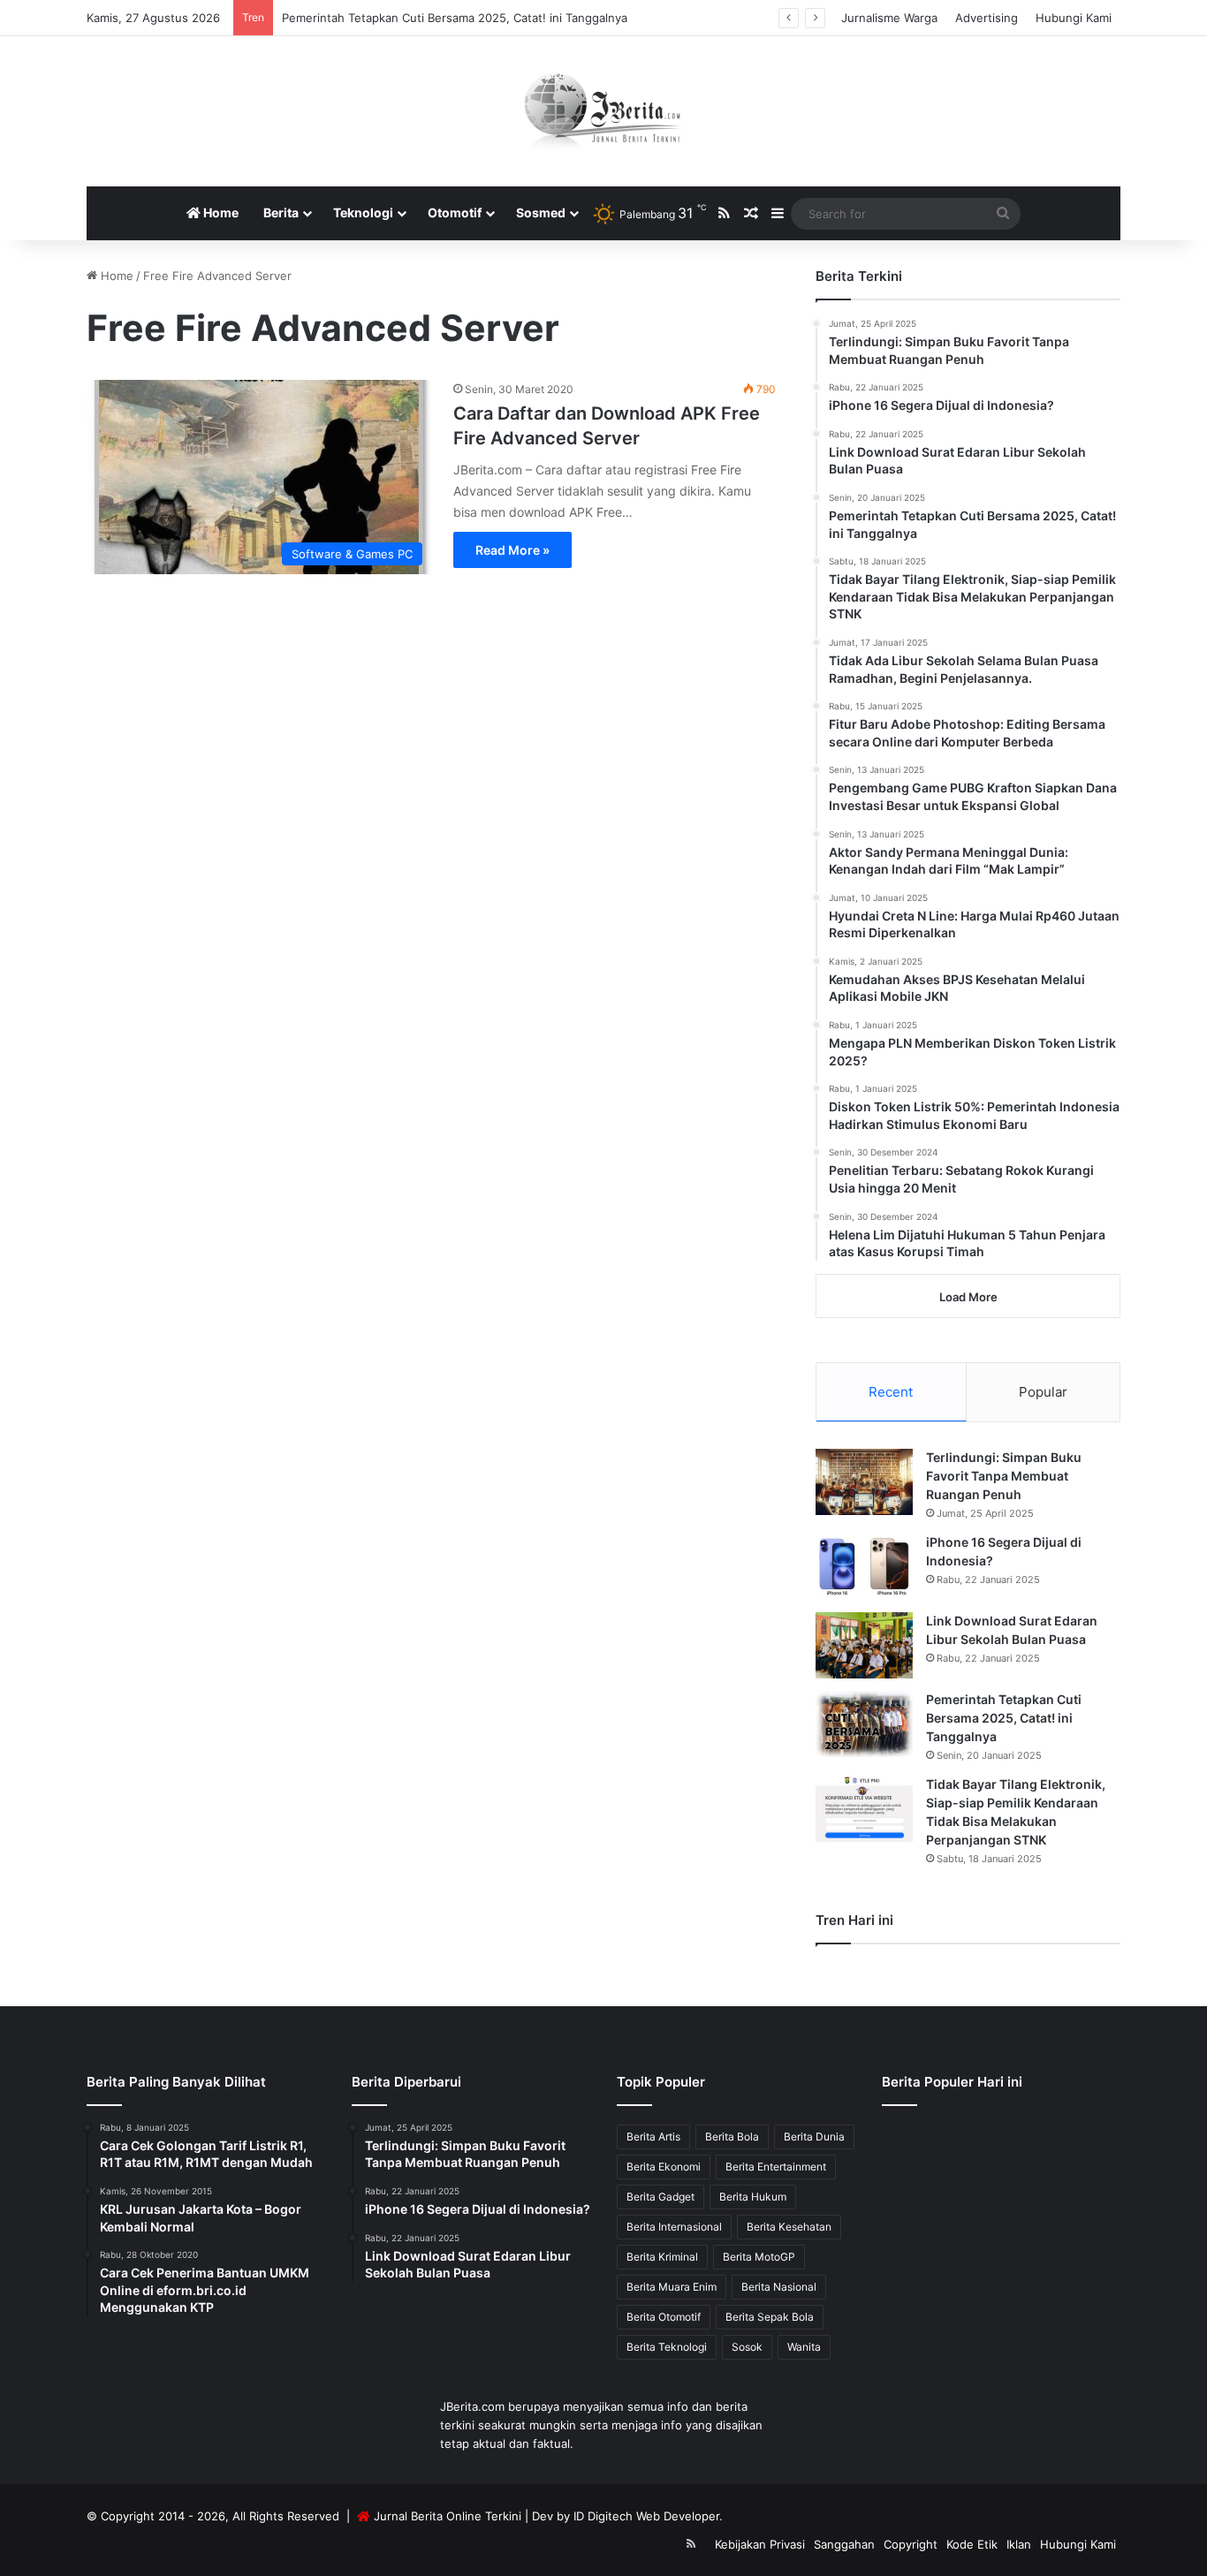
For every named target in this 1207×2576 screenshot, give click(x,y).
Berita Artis (653, 2137)
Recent (891, 1392)
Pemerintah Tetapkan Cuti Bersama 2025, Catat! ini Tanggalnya (455, 18)
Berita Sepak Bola (770, 2317)
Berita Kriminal (662, 2257)
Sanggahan (844, 2544)
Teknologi (363, 212)
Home (220, 212)
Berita (281, 212)
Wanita (804, 2347)
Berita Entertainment (776, 2167)
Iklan (1019, 2544)
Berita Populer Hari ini (952, 2082)
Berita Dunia (814, 2137)
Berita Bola (732, 2137)
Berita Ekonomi (664, 2167)
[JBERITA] (604, 111)
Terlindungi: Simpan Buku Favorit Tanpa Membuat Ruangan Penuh (1004, 1476)
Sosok (747, 2347)
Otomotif (455, 212)
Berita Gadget (660, 2197)
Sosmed (541, 212)
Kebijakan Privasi (760, 2544)
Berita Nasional (779, 2287)
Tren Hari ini (854, 1920)
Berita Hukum (753, 2197)
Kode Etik (972, 2544)
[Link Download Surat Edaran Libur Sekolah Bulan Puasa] (864, 1645)
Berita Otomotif (664, 2317)
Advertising (987, 18)
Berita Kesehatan (789, 2227)
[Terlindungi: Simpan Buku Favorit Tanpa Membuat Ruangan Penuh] (864, 1482)
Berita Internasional (674, 2227)
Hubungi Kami (1074, 18)
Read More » (512, 550)
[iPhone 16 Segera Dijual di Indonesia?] (864, 1567)
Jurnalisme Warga (889, 18)
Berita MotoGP (759, 2257)
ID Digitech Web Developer (646, 2516)
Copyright (911, 2544)
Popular (1043, 1392)
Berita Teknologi (667, 2347)
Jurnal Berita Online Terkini (448, 2516)
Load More (968, 1297)
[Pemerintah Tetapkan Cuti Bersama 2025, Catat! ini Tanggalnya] (864, 1724)
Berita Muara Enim (672, 2287)
